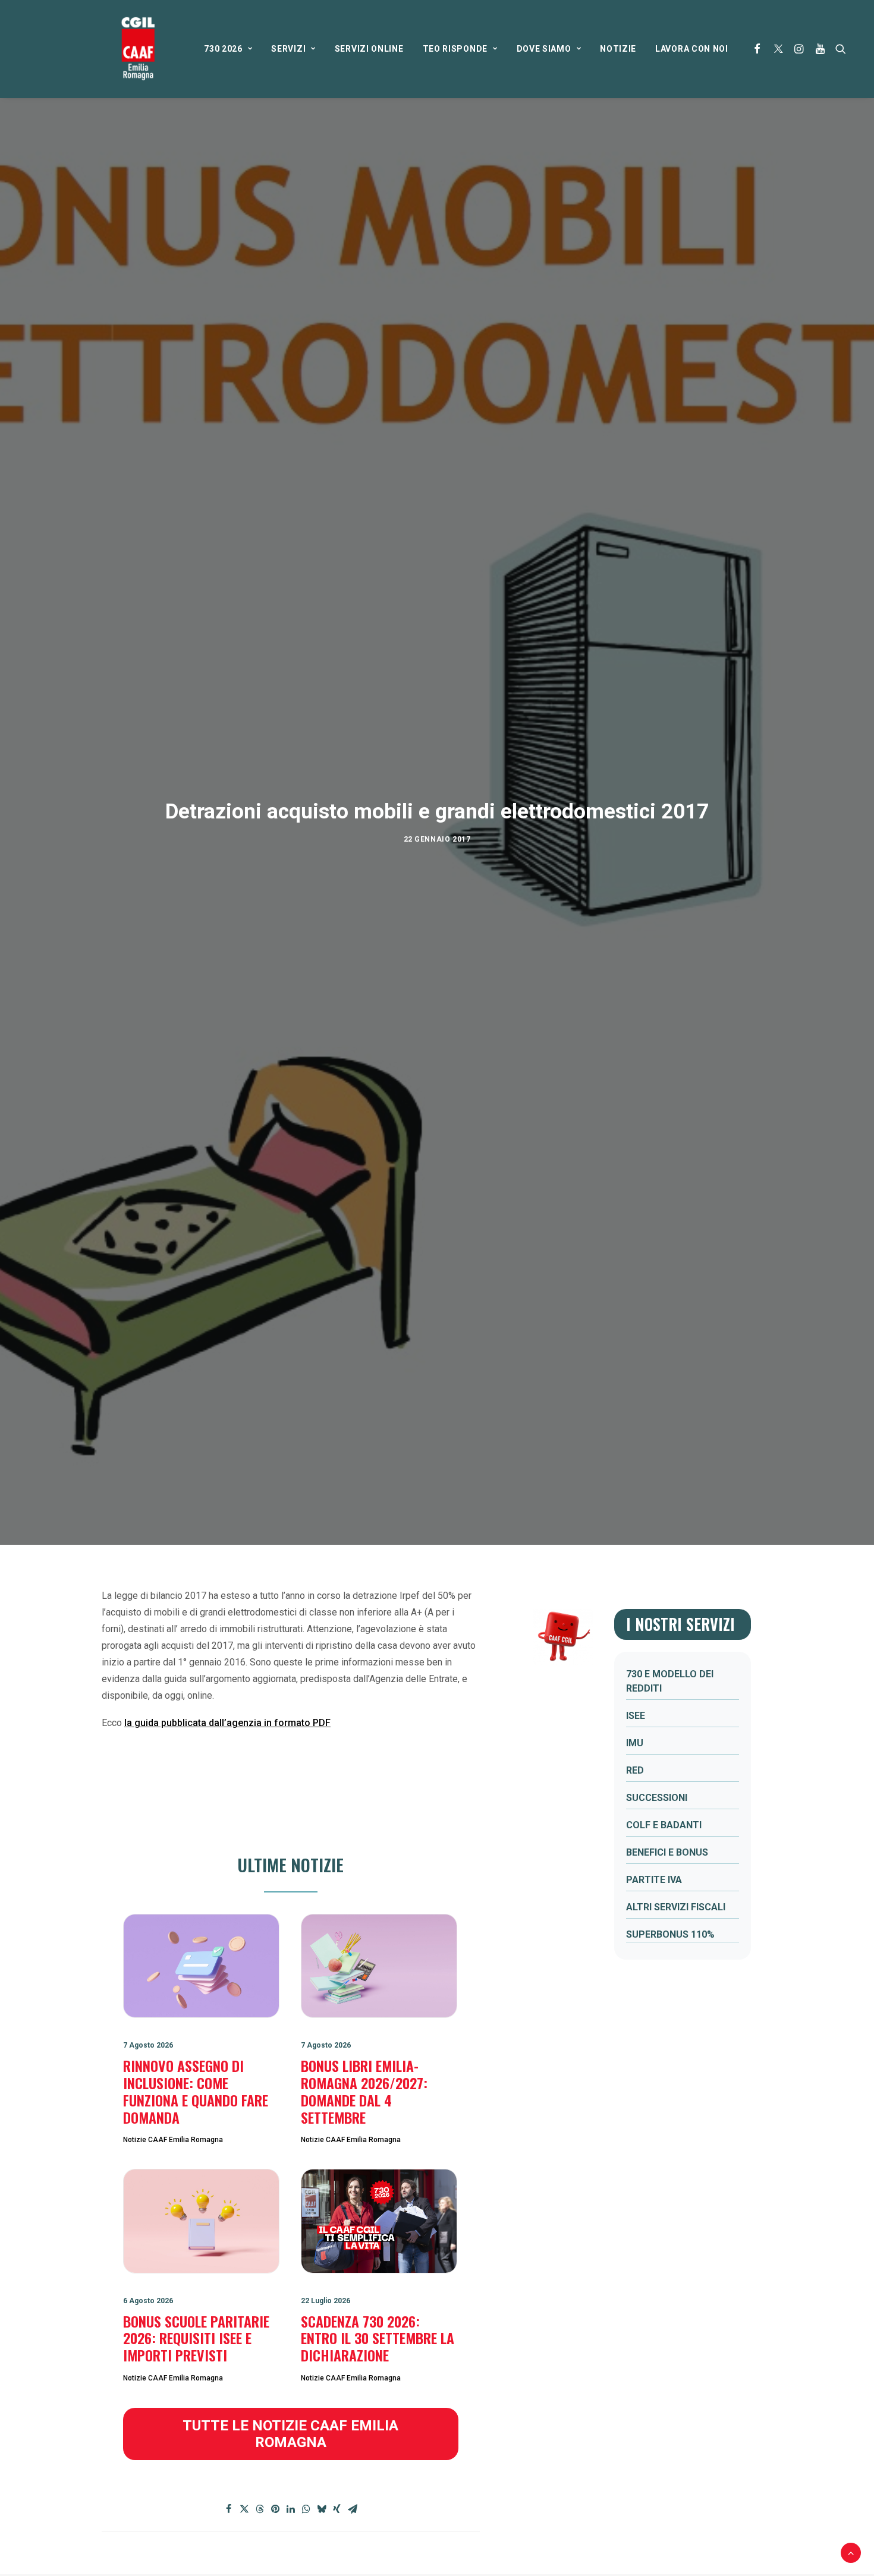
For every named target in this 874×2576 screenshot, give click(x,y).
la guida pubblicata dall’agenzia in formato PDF (227, 1723)
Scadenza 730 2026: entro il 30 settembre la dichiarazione (378, 2338)
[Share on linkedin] (291, 2509)
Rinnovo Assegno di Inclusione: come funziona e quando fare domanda (196, 2091)
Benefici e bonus (667, 1852)
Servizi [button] (288, 49)
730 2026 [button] (223, 49)
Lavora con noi (692, 49)
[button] (758, 49)
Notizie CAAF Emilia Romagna (173, 2140)
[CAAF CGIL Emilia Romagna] (138, 49)
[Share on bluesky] (322, 2509)
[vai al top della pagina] (851, 2552)
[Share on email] (353, 2509)
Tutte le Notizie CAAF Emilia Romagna (292, 2434)
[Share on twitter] (244, 2509)
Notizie (618, 49)
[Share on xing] (337, 2509)
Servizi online (369, 49)
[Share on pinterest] (275, 2509)
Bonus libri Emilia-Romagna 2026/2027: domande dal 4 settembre (364, 2091)
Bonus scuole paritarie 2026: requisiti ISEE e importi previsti (196, 2338)
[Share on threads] (260, 2509)
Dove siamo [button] (544, 49)
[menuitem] (228, 49)
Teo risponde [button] (455, 49)
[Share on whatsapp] (306, 2509)
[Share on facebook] (229, 2509)
